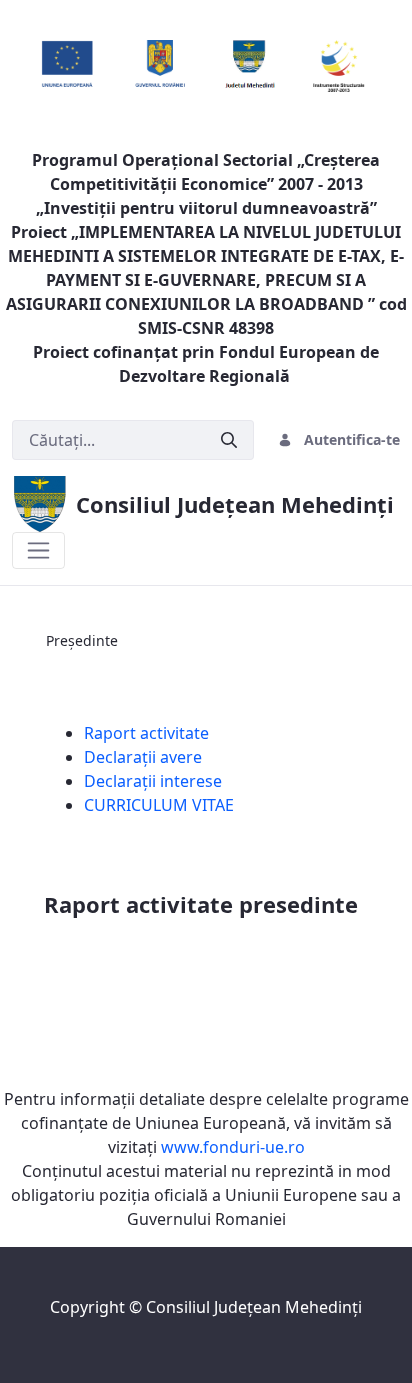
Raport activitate (146, 733)
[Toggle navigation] (38, 550)
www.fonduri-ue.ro (233, 1147)
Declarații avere (143, 757)
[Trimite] (229, 440)
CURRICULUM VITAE (159, 805)
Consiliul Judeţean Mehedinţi (254, 1307)
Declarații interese (153, 781)
